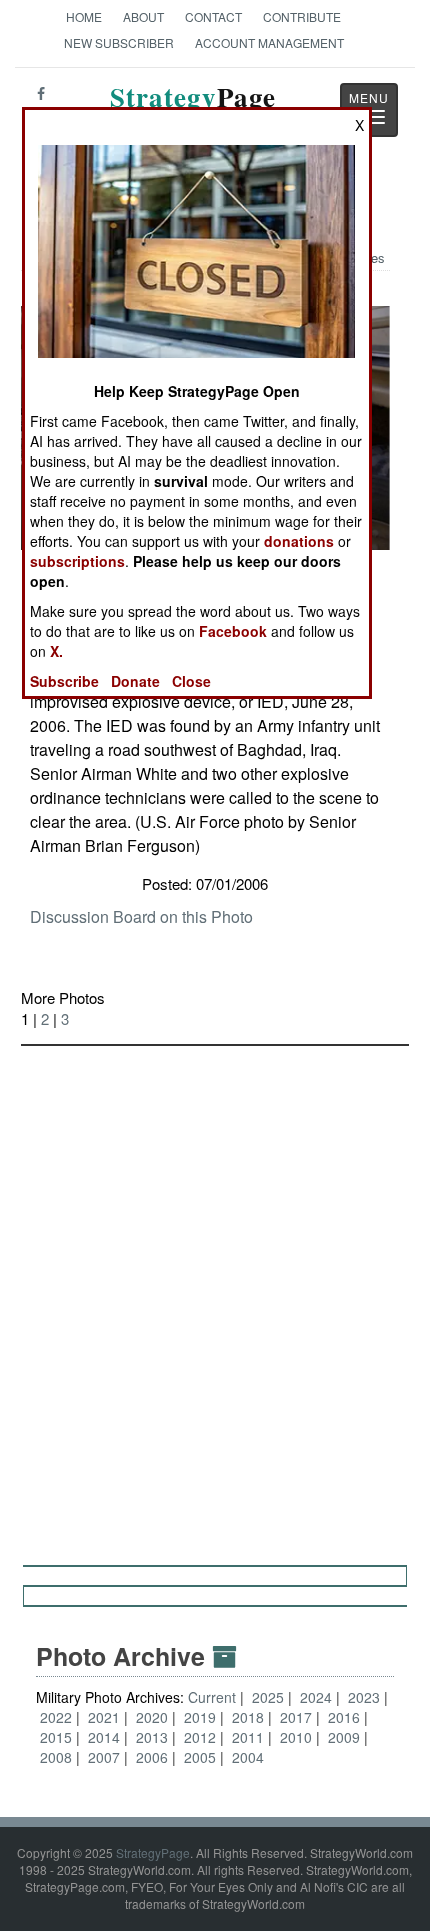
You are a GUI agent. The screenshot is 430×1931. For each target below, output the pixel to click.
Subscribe (64, 681)
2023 (364, 1697)
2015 (56, 1737)
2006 (152, 1757)
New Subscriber (119, 42)
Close (191, 681)
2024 (316, 1697)
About (143, 16)
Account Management (269, 42)
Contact (213, 16)
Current (214, 1697)
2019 (200, 1717)
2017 (296, 1717)
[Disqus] (215, 1296)
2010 (296, 1737)
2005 (200, 1757)
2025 (268, 1697)
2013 (152, 1737)
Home (84, 16)
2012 (200, 1737)
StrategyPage (153, 1852)
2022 (56, 1717)
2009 (344, 1737)
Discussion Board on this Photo (141, 916)
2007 (104, 1757)
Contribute (302, 16)
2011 (248, 1737)
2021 (104, 1717)
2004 (248, 1757)
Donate (135, 681)
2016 (344, 1717)
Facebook (233, 631)
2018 (248, 1717)
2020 (152, 1717)
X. (56, 651)
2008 (56, 1757)
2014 (104, 1737)
